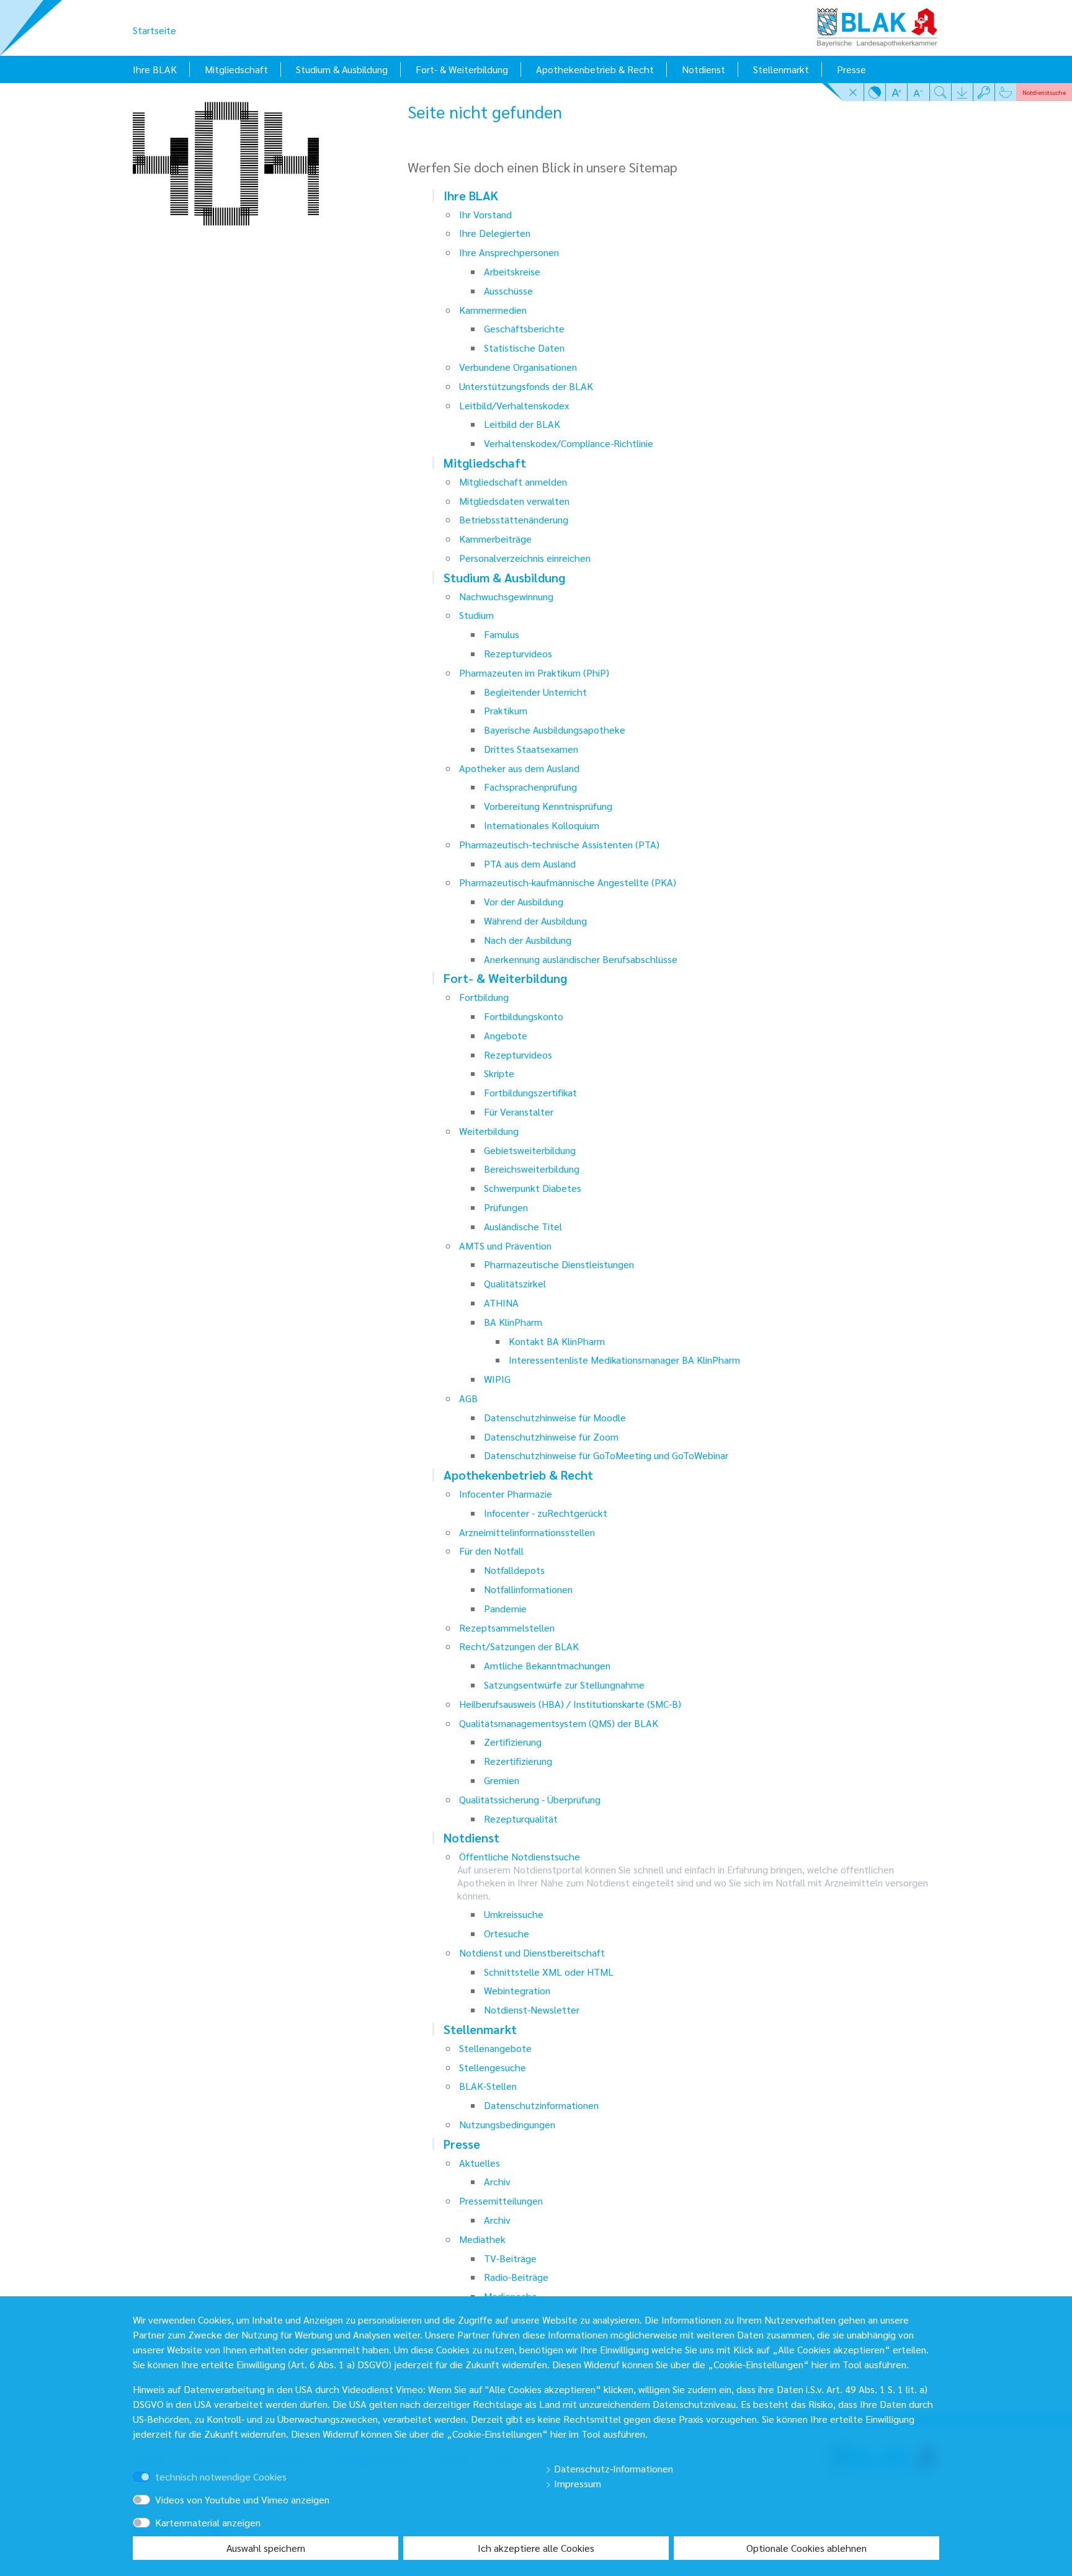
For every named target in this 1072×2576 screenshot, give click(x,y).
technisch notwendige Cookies (221, 2476)
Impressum (576, 2483)
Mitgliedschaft (236, 69)
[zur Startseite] (877, 23)
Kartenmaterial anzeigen (208, 2522)
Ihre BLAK (155, 69)
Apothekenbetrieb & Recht (595, 69)
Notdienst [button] (1044, 92)
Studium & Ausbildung (342, 69)
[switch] (159, 2465)
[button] (853, 92)
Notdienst (703, 69)
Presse (851, 69)
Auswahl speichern (266, 2548)
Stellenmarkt (781, 69)
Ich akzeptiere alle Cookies (536, 2548)
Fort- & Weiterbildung (462, 69)
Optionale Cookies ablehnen (806, 2548)
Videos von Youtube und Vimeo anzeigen (242, 2499)
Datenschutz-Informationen (612, 2468)
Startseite (154, 30)
